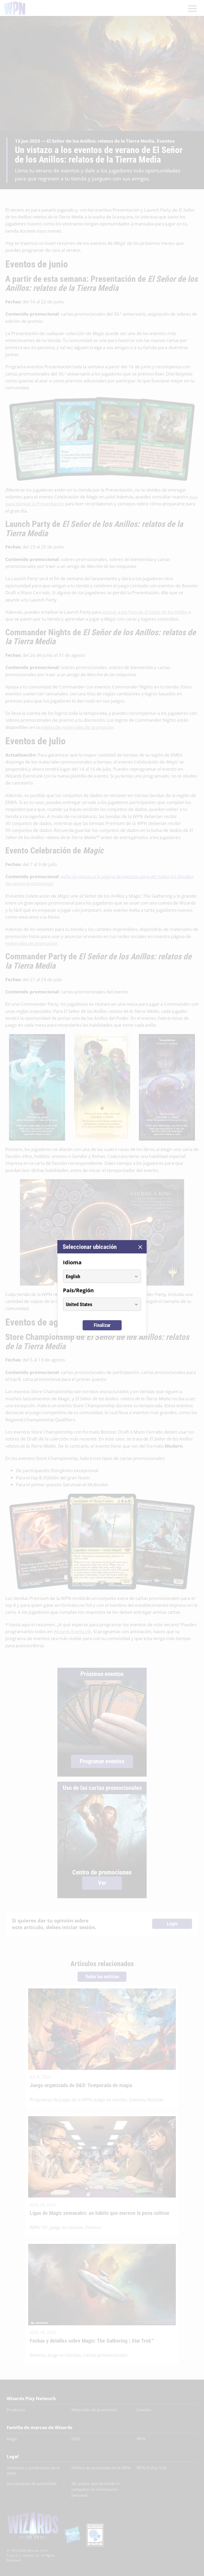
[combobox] (97, 1276)
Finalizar (102, 1325)
